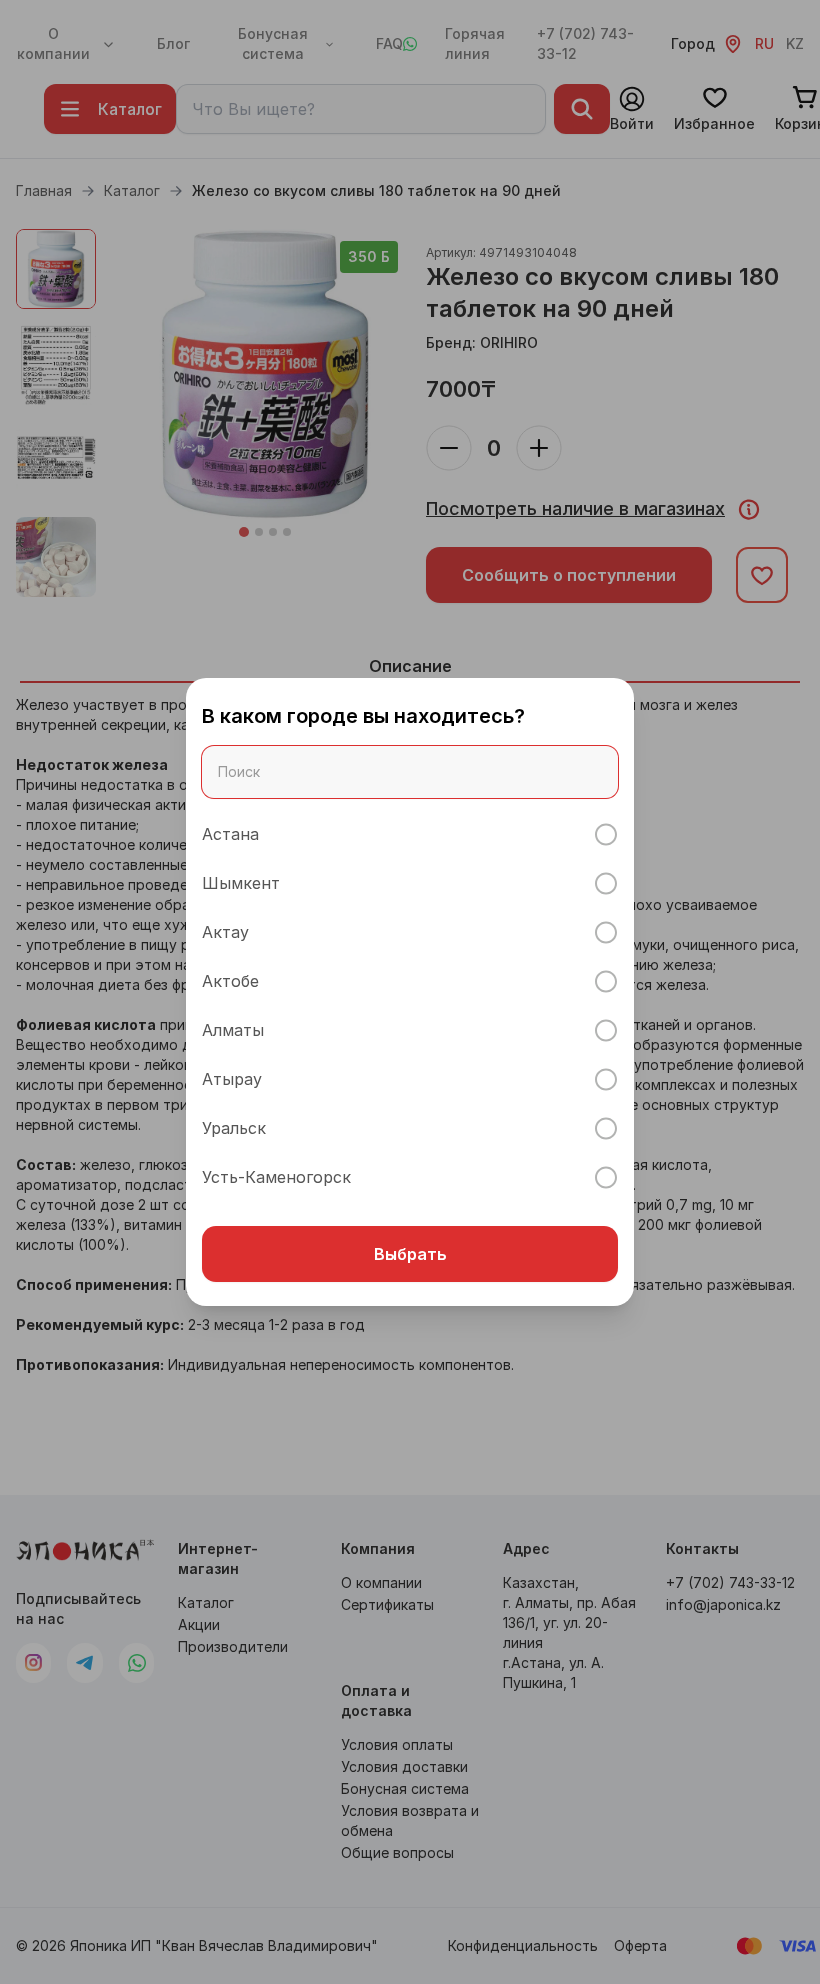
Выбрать (410, 1254)
